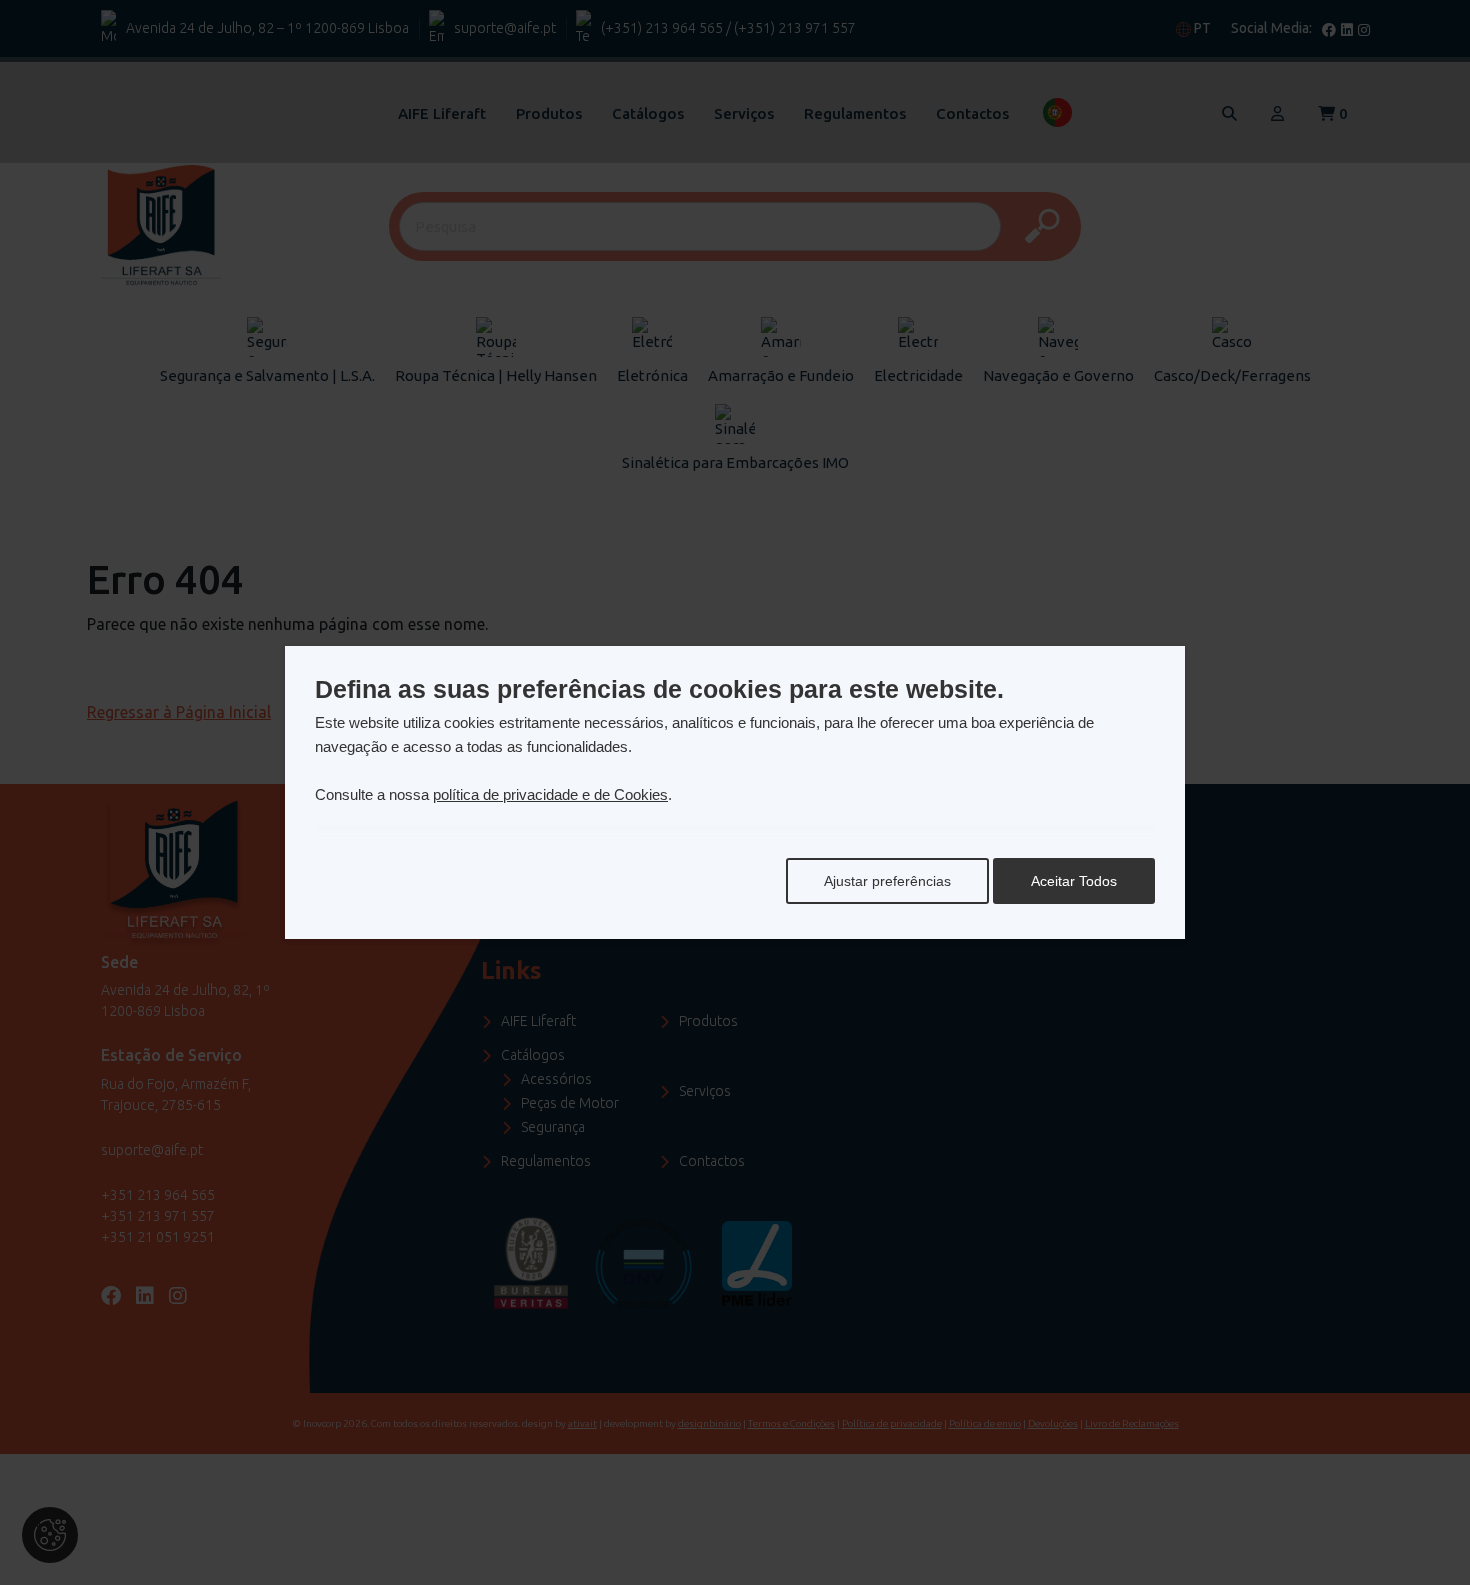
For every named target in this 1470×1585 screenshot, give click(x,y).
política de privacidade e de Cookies (550, 794)
